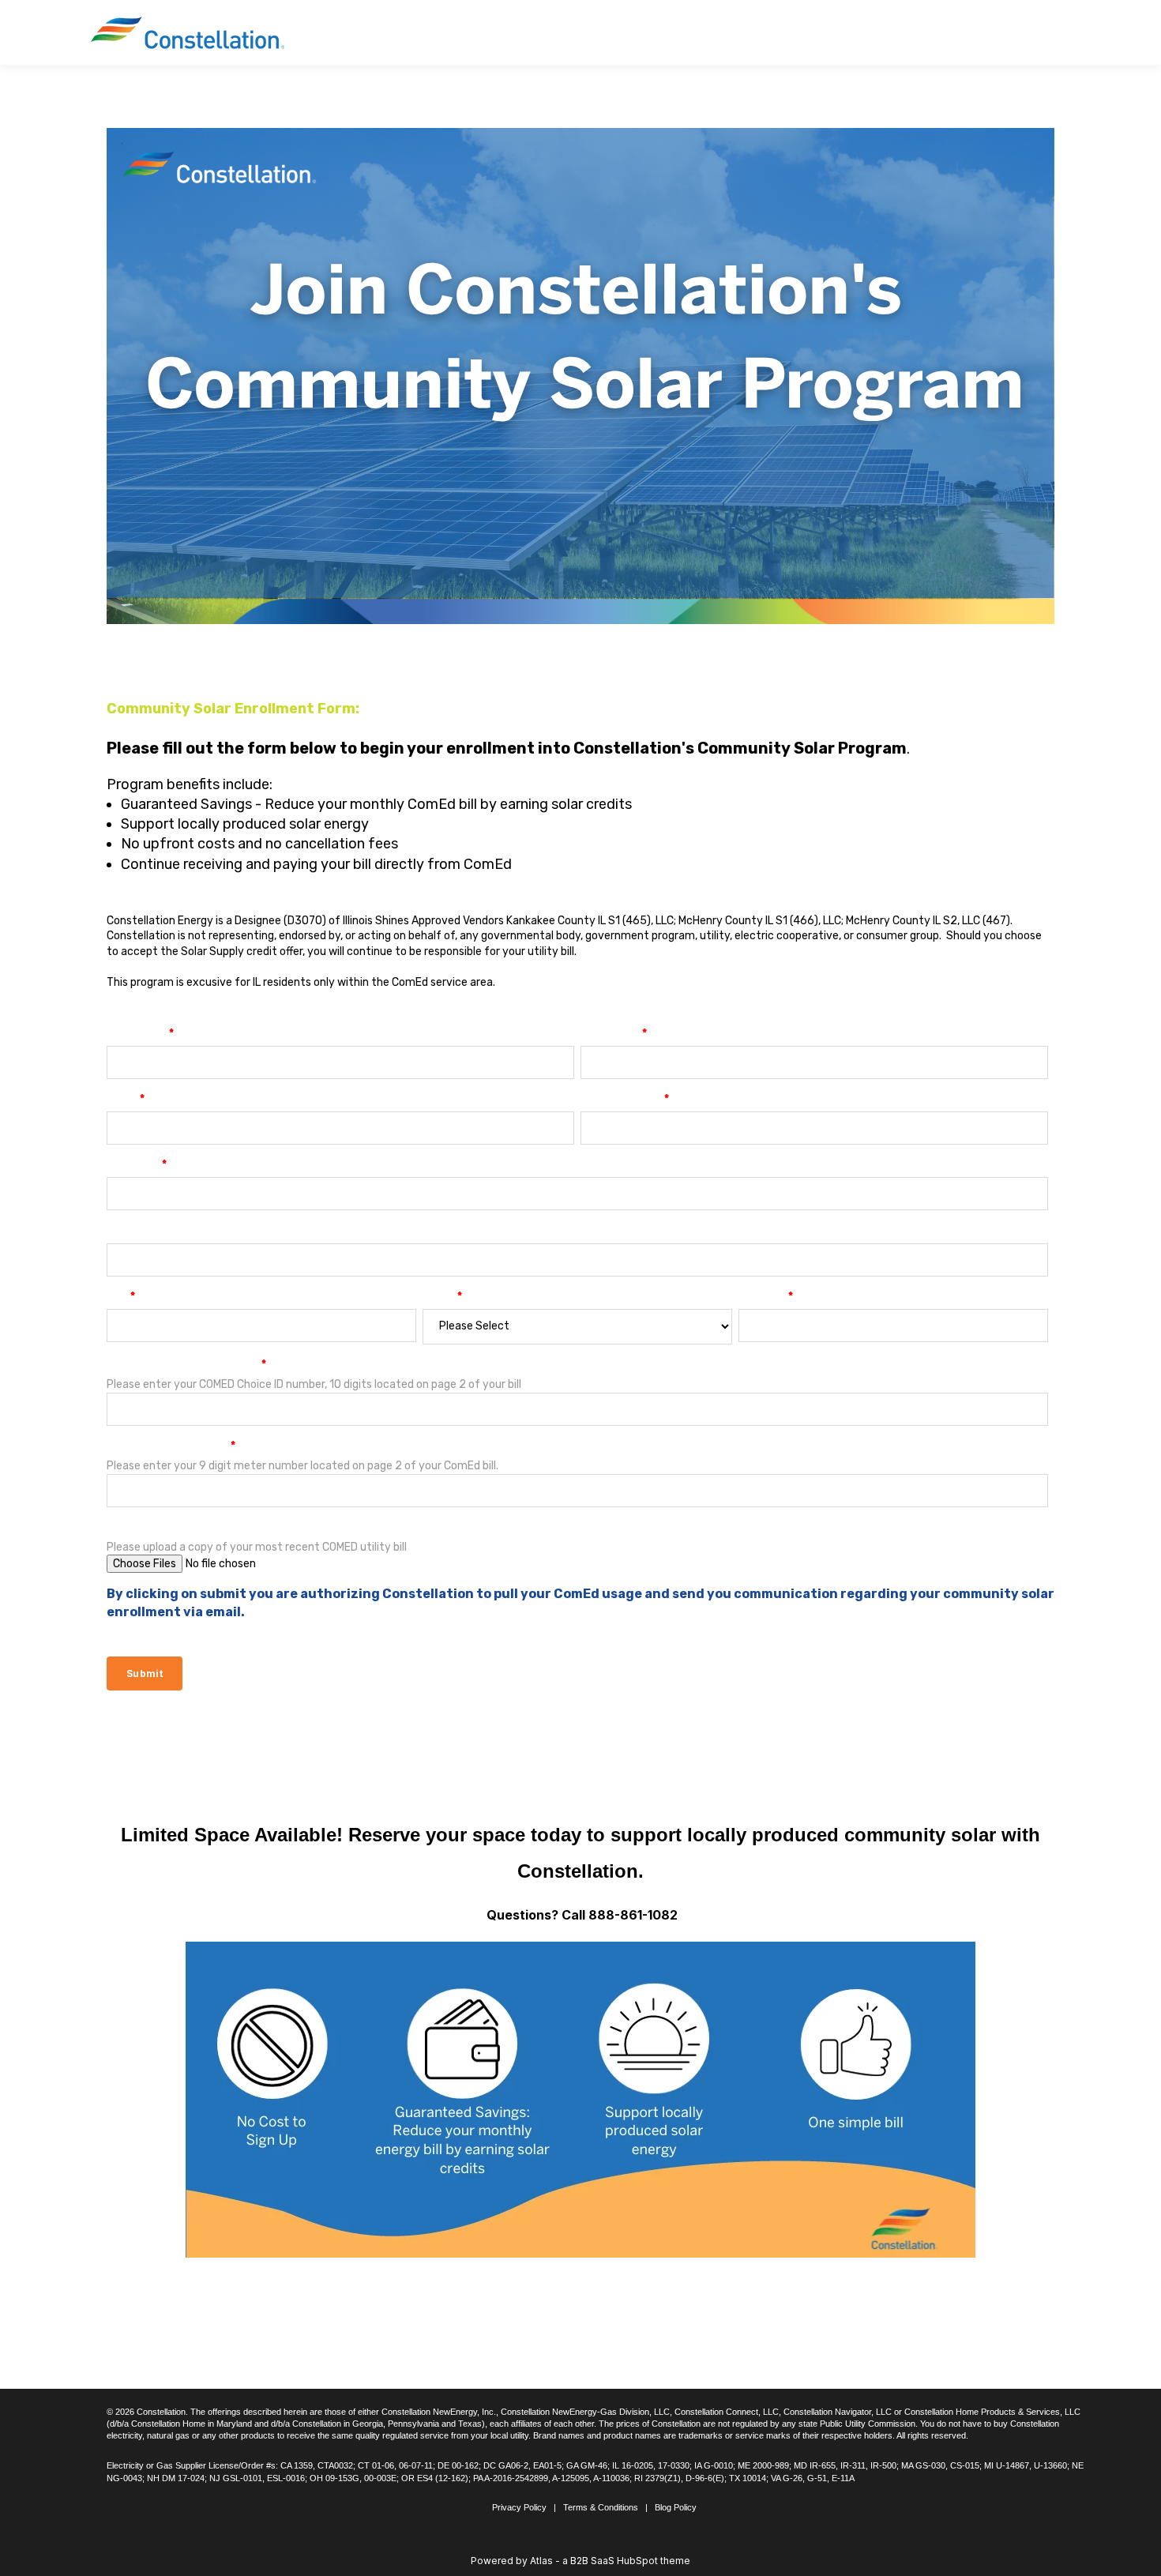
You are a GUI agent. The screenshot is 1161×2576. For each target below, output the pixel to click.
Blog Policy (676, 2507)
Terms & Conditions (601, 2507)
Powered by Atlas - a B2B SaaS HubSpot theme (580, 2561)
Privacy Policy (519, 2507)
